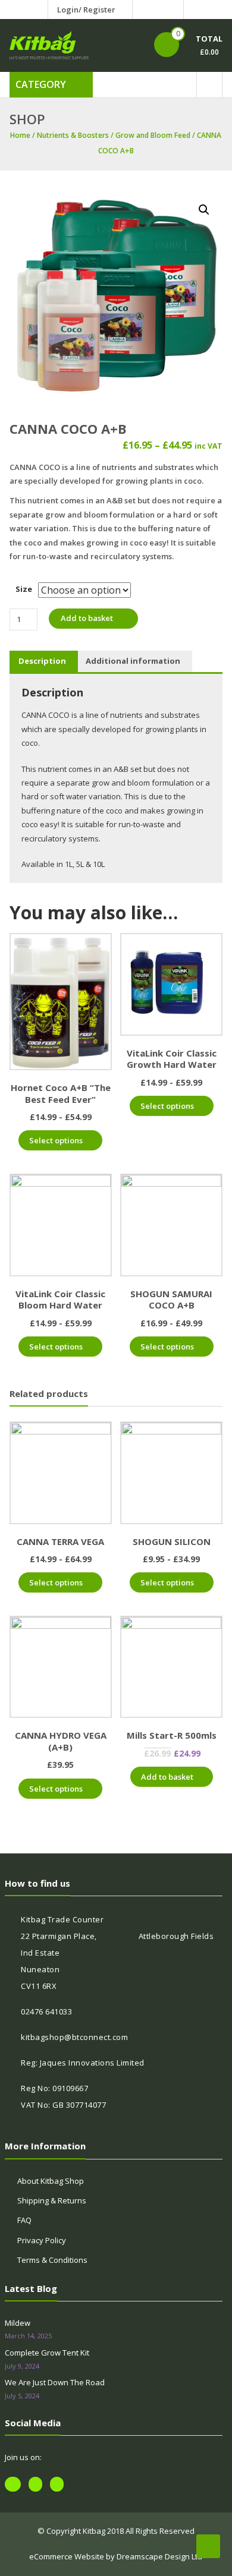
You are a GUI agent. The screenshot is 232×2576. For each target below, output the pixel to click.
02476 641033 (46, 2011)
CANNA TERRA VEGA (60, 1541)
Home (20, 135)
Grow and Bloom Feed (153, 135)
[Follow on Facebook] (144, 10)
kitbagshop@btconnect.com (74, 2037)
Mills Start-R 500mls (172, 1735)
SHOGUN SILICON (172, 1541)
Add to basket (87, 618)
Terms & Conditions (52, 2260)
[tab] (42, 661)
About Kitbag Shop (51, 2181)
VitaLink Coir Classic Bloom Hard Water (60, 1300)
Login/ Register (86, 10)
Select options (56, 1140)
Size (24, 589)
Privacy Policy (42, 2240)
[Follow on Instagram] (172, 10)
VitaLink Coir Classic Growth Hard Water (172, 1059)
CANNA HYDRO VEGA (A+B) (61, 1741)
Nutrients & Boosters (73, 135)
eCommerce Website (67, 2556)
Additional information (133, 661)
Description (42, 661)
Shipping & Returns (52, 2200)
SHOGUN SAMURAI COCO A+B (171, 1300)
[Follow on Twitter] (158, 10)
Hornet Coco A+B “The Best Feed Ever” (61, 1093)
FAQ (24, 2220)
